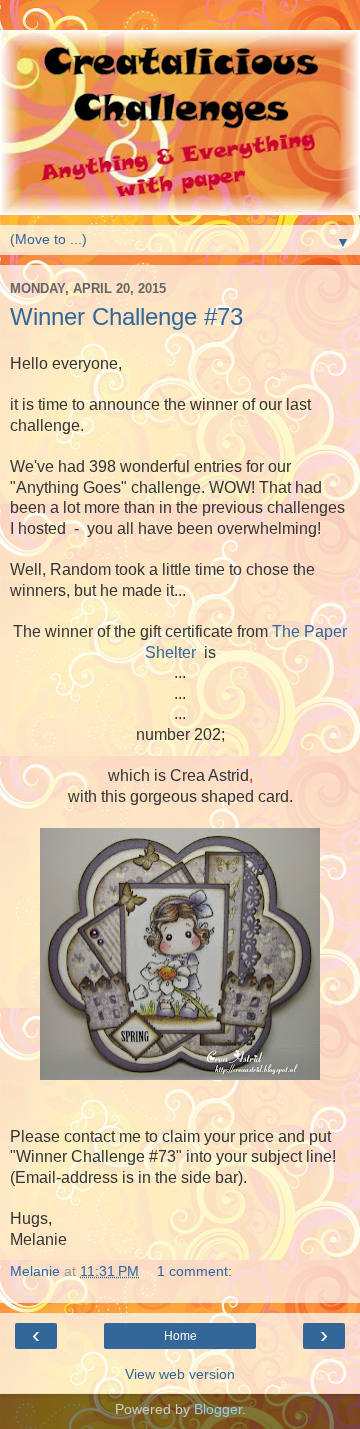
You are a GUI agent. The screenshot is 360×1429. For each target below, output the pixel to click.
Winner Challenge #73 (126, 316)
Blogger (218, 1409)
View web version (180, 1374)
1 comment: (194, 1271)
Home (180, 1336)
